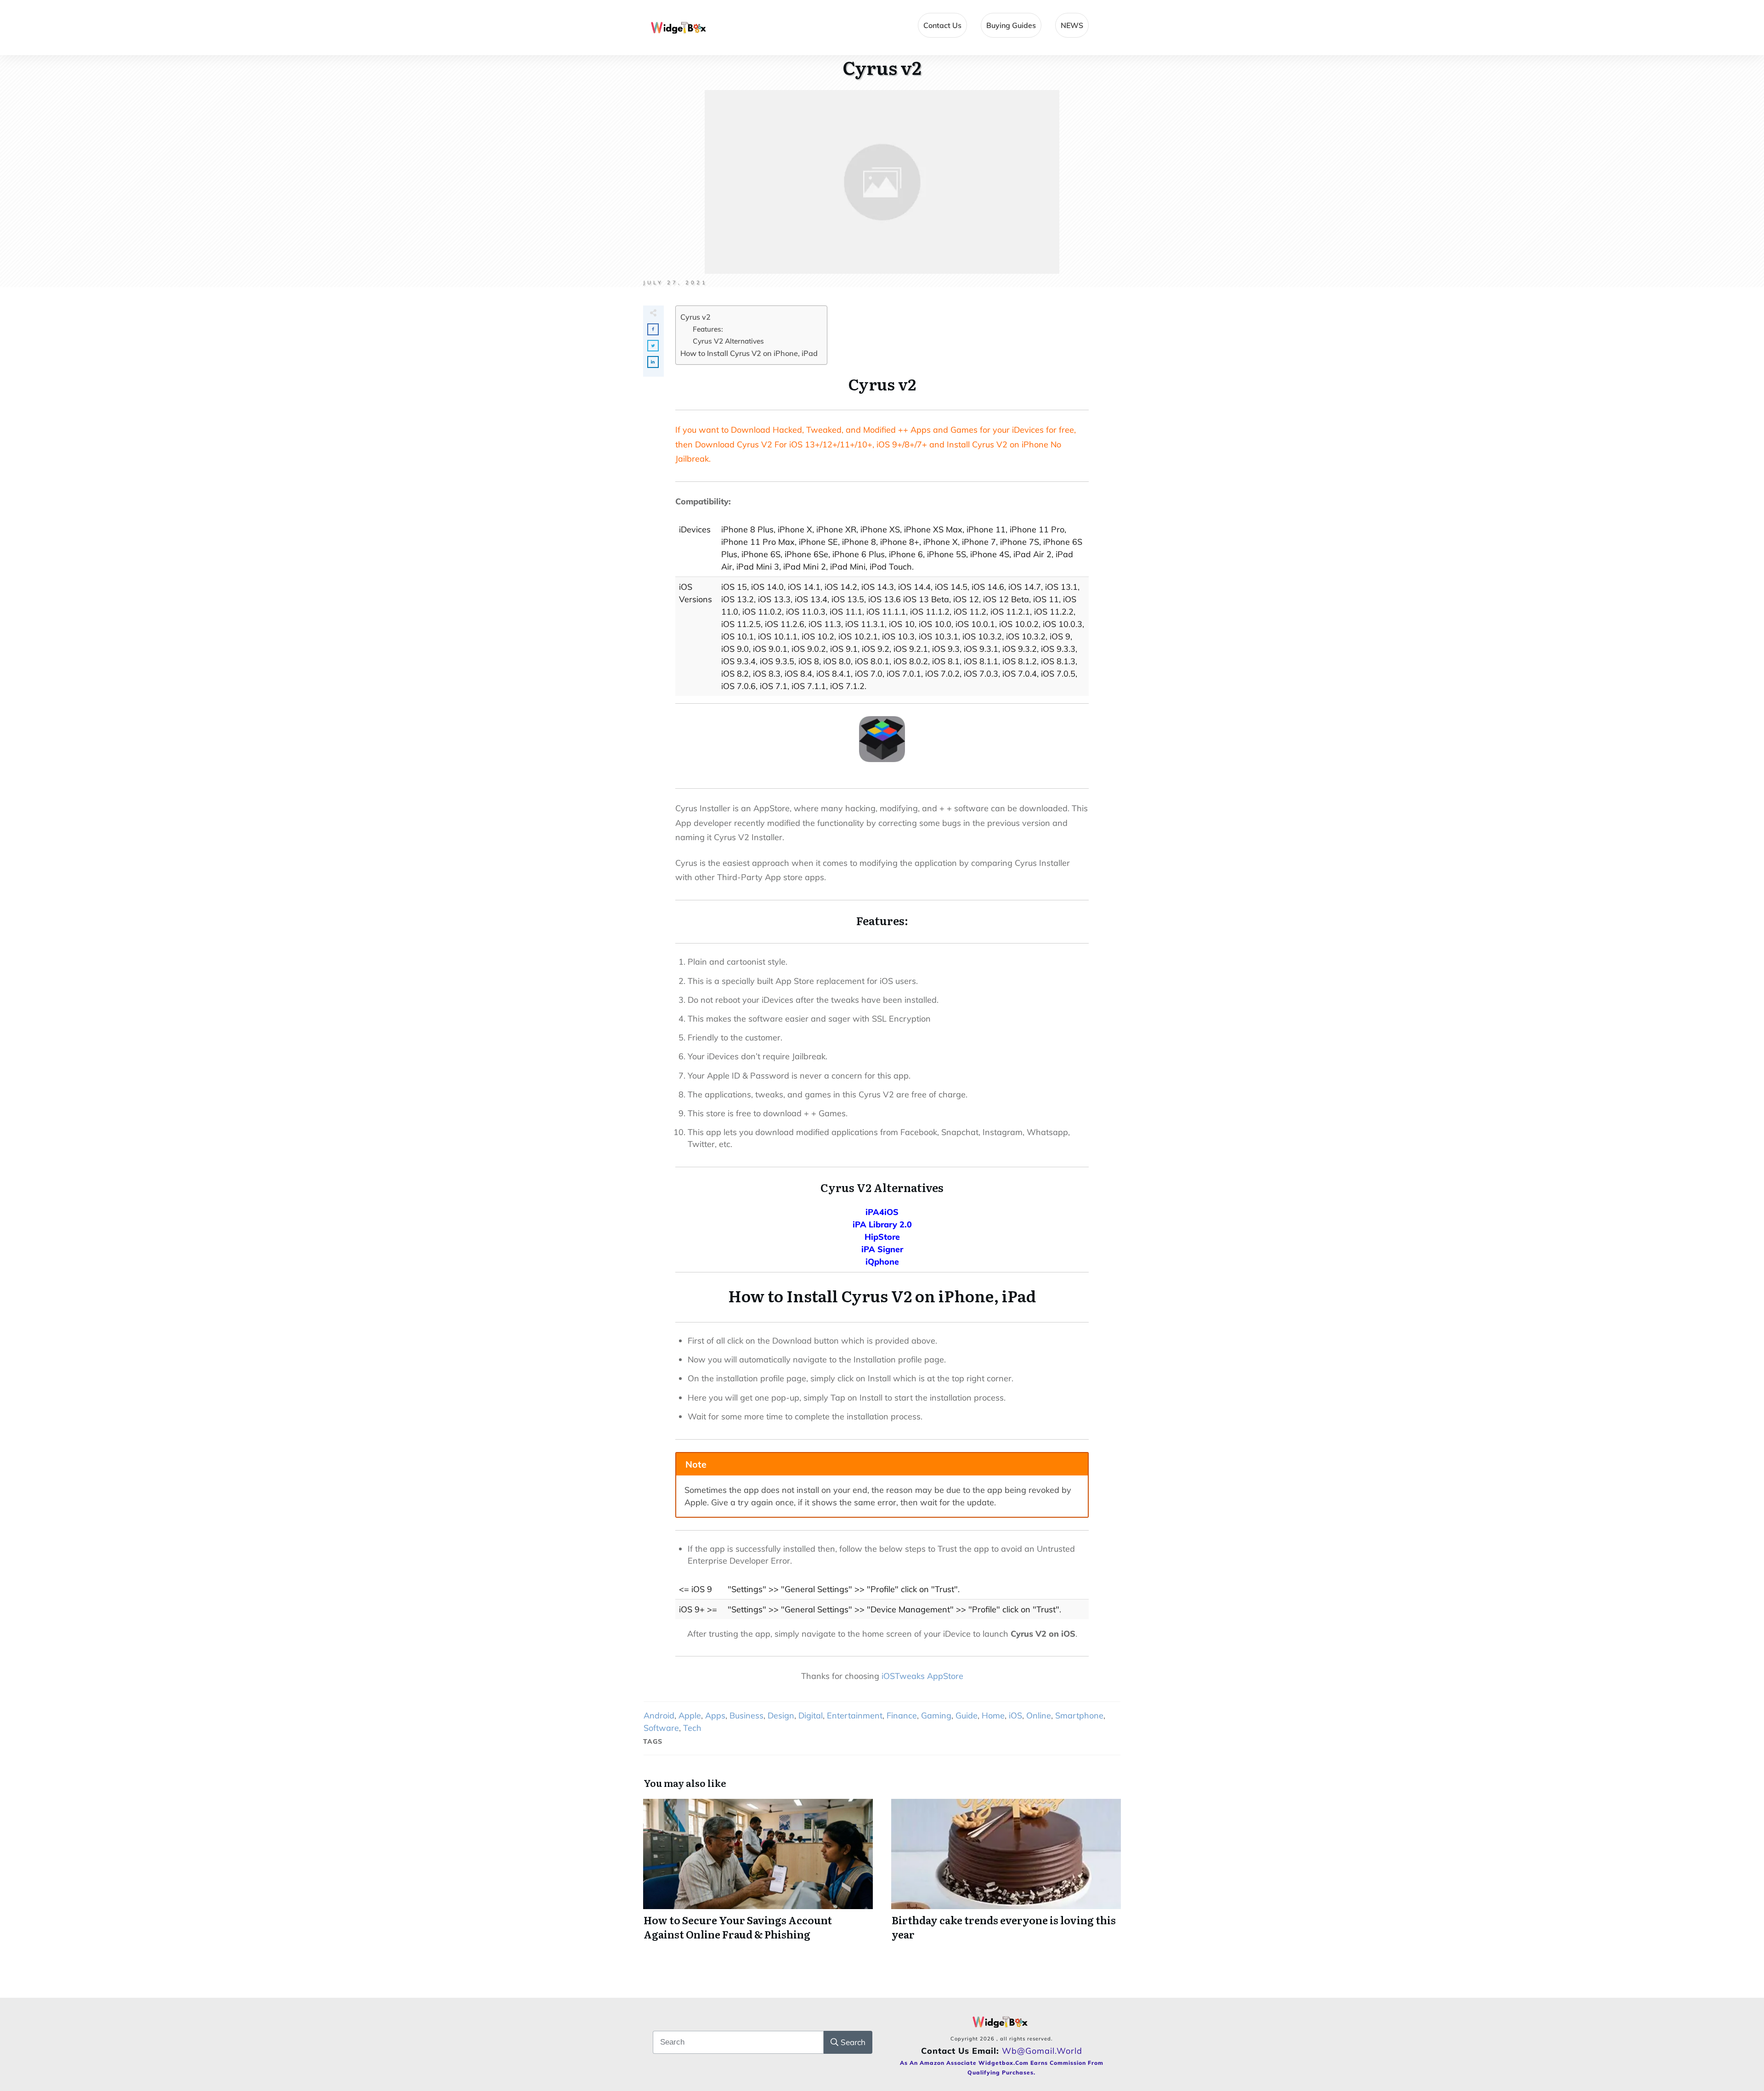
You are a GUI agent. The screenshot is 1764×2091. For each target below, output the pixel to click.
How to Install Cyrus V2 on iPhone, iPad (749, 353)
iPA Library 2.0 (882, 1224)
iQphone (882, 1262)
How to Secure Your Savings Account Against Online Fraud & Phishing (758, 1875)
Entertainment (855, 1715)
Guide (967, 1715)
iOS (1015, 1715)
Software (661, 1728)
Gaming (936, 1715)
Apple (690, 1715)
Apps (715, 1715)
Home (993, 1715)
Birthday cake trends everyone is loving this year (1006, 1875)
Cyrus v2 (695, 317)
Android (659, 1715)
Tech (692, 1728)
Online (1039, 1715)
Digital (811, 1715)
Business (746, 1715)
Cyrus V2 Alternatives (728, 341)
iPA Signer (882, 1249)
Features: (708, 329)
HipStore (882, 1237)
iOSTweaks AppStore (922, 1676)
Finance (902, 1715)
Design (781, 1715)
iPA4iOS (882, 1212)
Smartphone (1079, 1715)
